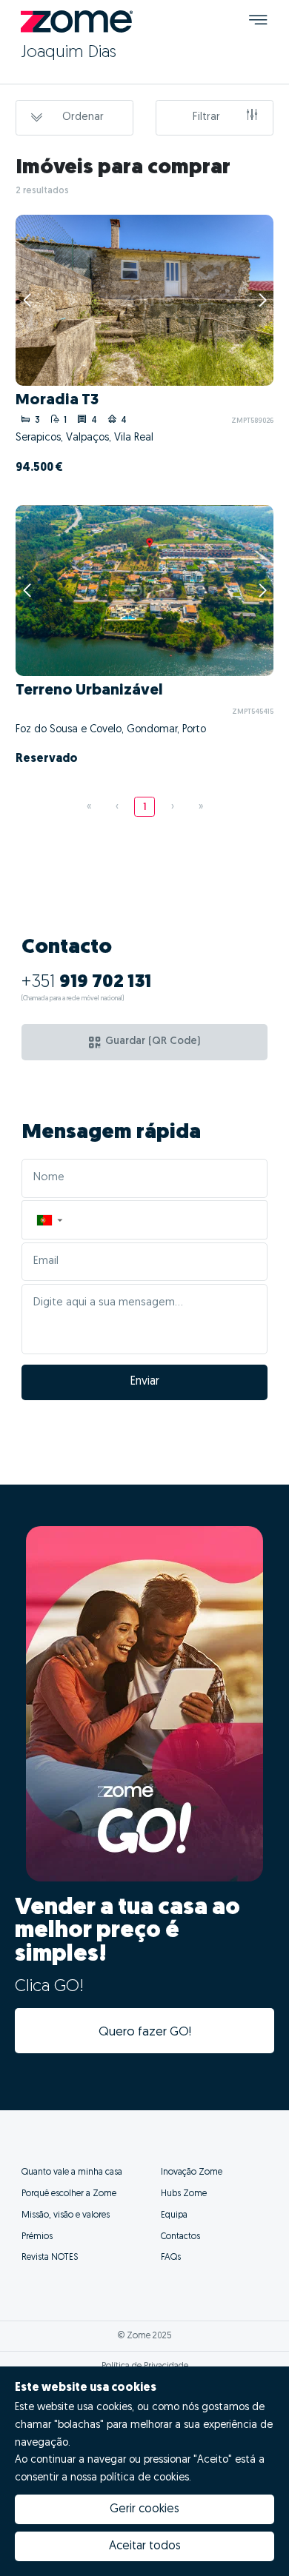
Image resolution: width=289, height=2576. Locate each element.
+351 (86, 983)
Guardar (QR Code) (153, 1041)
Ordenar (83, 117)
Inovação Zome (192, 2172)
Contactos (180, 2237)
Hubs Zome (184, 2194)
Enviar (145, 1382)
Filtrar (206, 117)
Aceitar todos (145, 2546)
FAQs (171, 2258)
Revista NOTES (50, 2258)
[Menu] (258, 22)
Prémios (37, 2237)
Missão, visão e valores (66, 2215)
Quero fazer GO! (145, 2032)
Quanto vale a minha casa (72, 2172)
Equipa (174, 2215)
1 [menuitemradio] (145, 807)
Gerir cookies (144, 2509)
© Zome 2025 (145, 2336)
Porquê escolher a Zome (69, 2194)
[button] (49, 1220)
